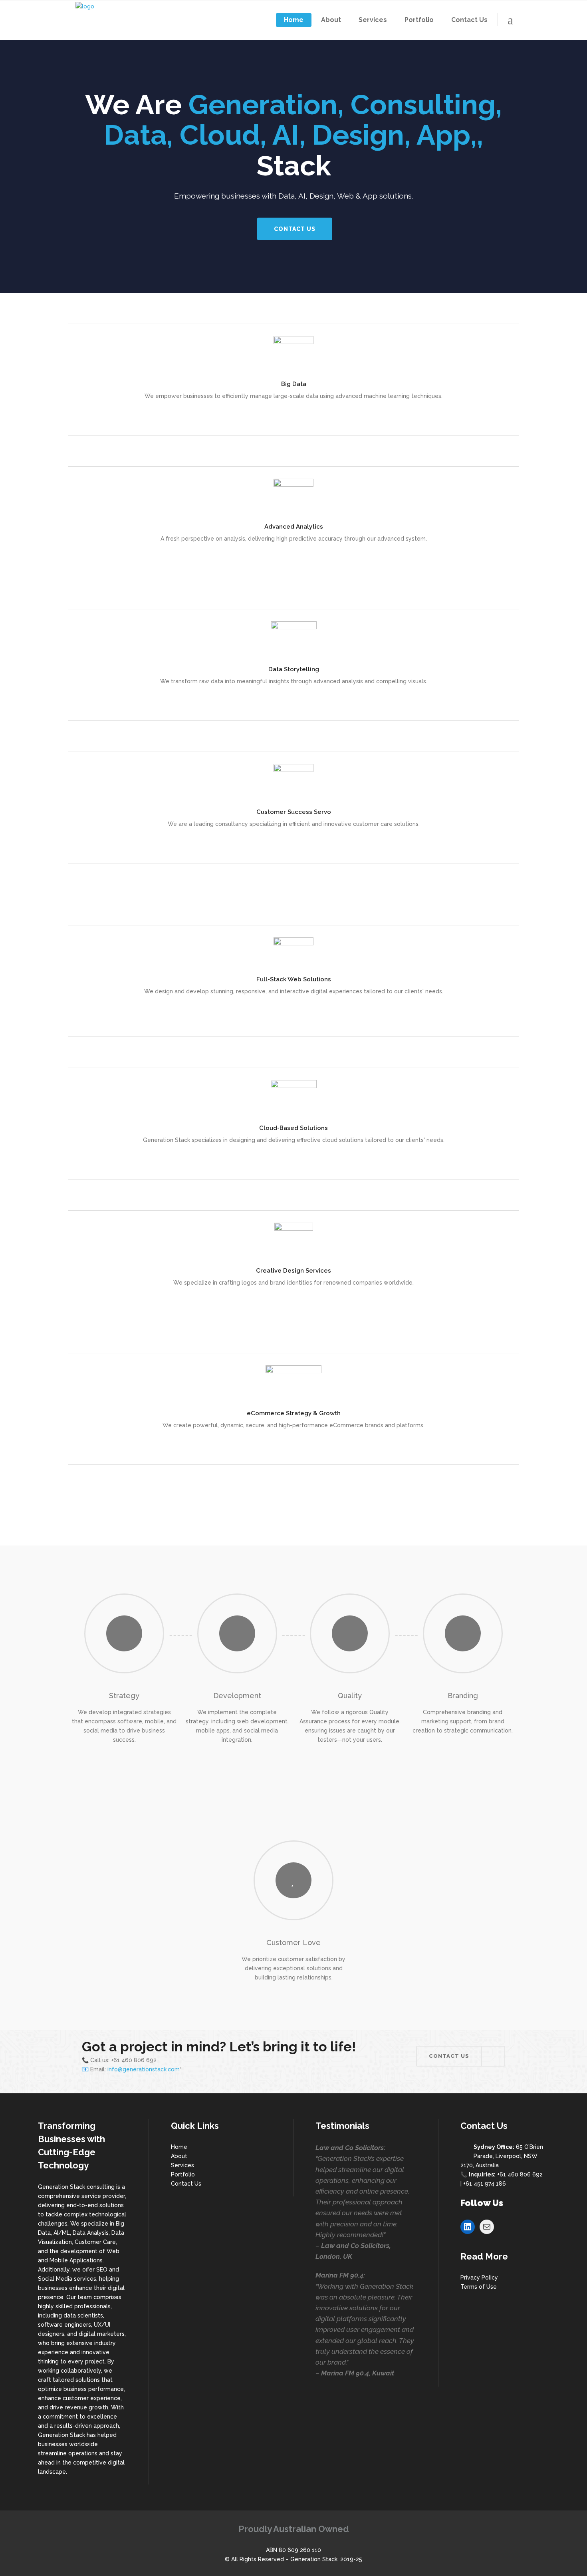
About (179, 2156)
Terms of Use (479, 2287)
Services (182, 2165)
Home (179, 2147)
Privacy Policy (479, 2278)
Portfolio (183, 2174)
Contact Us (186, 2184)
